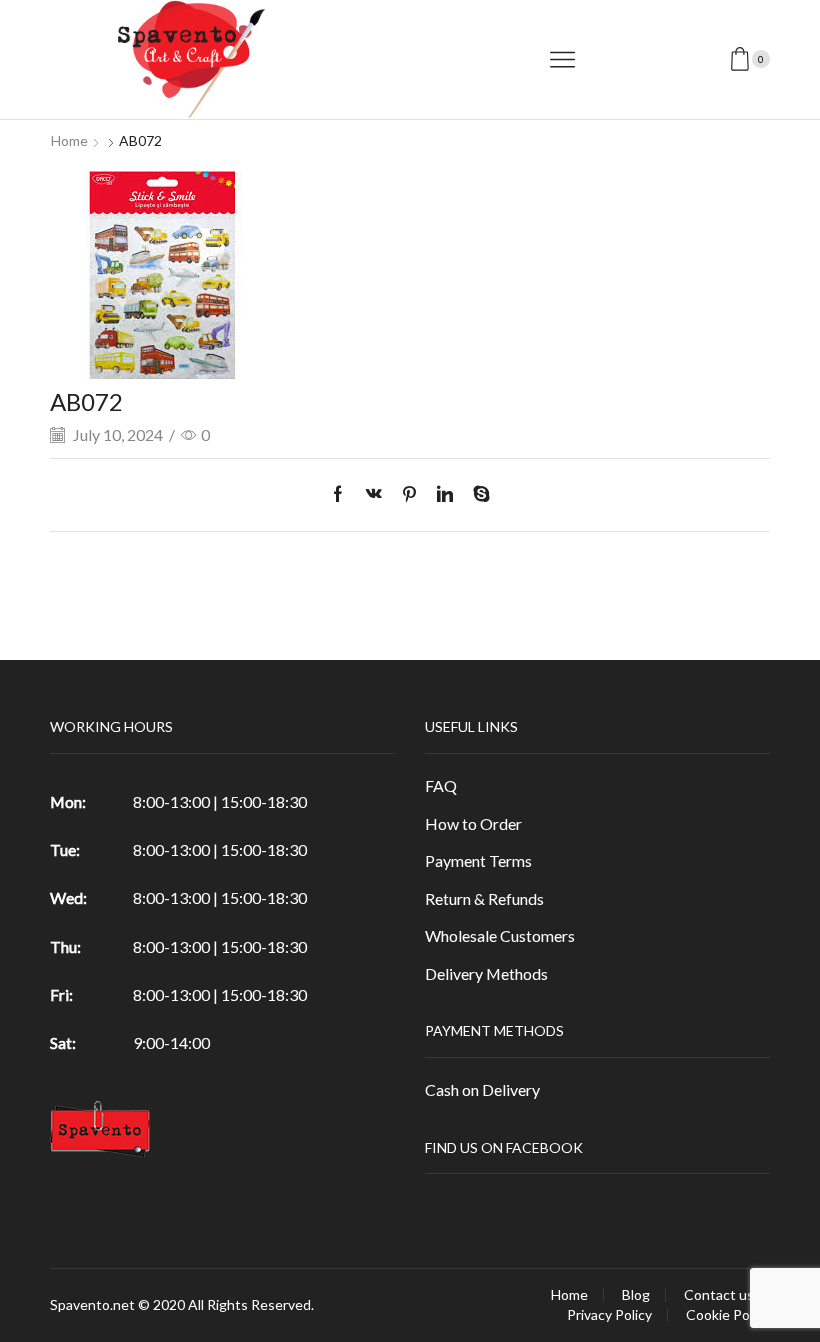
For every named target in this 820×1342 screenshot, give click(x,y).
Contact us (719, 1295)
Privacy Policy (609, 1315)
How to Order (473, 823)
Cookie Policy (728, 1315)
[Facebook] (343, 494)
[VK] (374, 494)
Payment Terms (478, 860)
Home (69, 140)
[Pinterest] (409, 494)
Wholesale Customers (500, 935)
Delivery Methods (486, 973)
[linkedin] (445, 494)
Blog (636, 1295)
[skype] (476, 494)
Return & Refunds (484, 898)
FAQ (441, 785)
